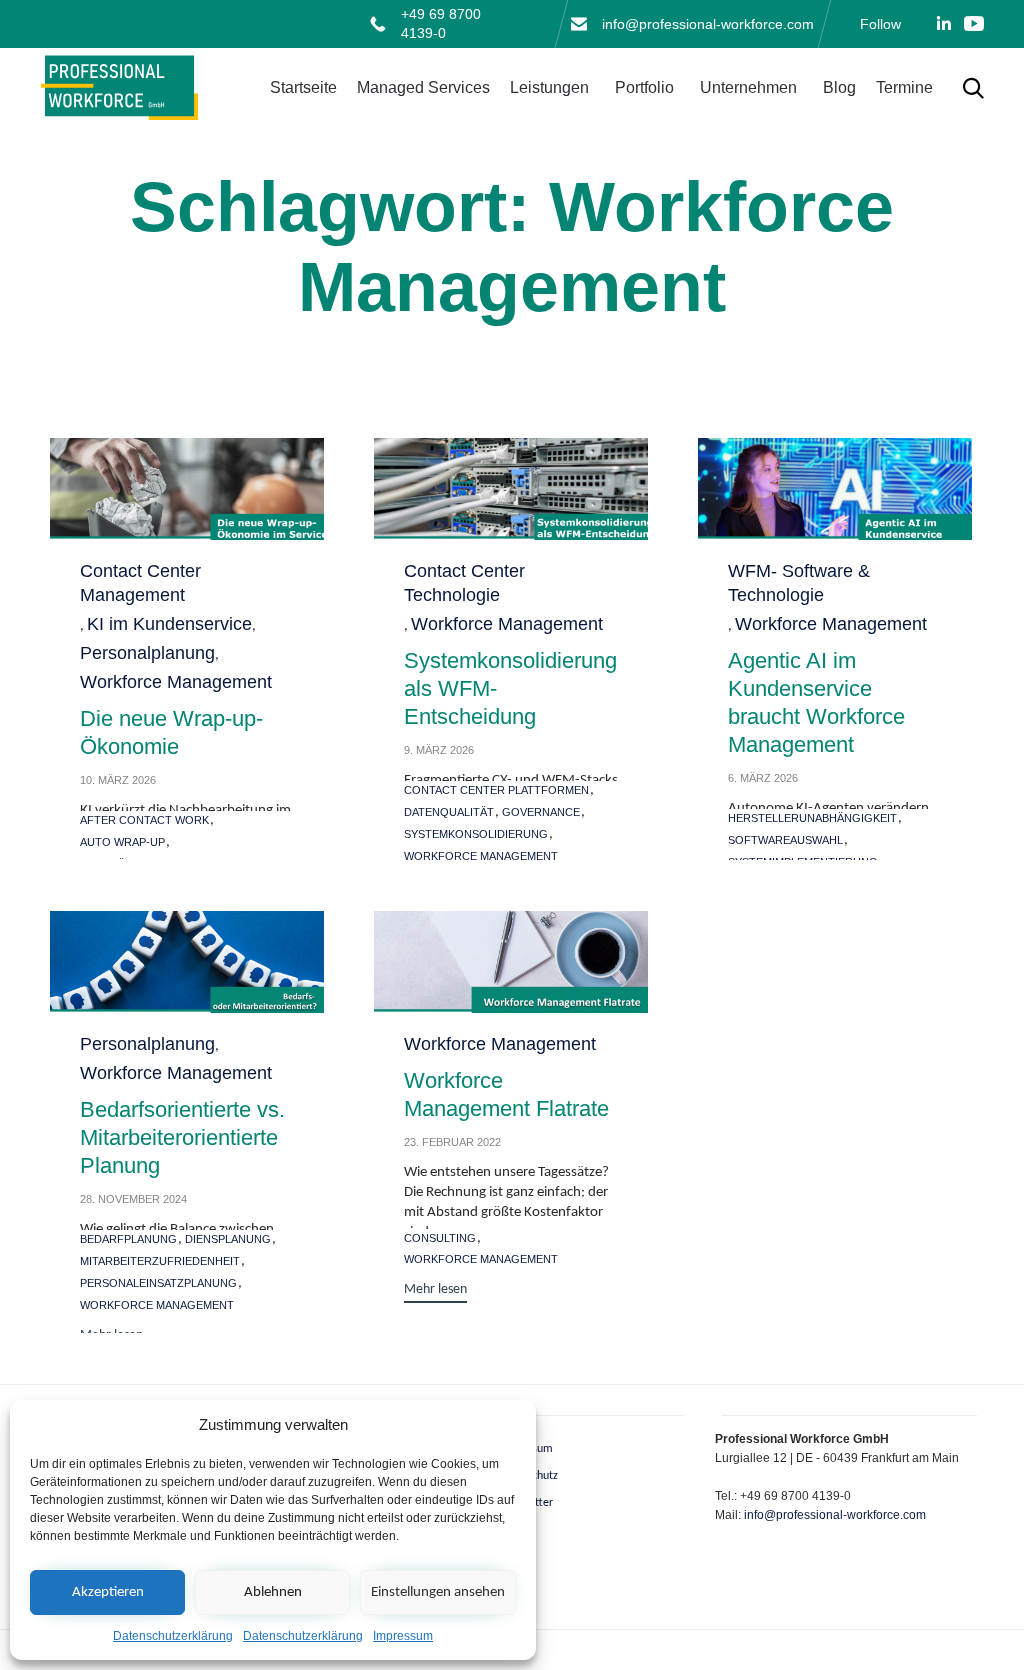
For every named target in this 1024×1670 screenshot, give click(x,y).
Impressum (403, 1636)
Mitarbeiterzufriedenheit (160, 1261)
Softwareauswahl (785, 840)
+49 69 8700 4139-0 (441, 23)
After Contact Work (144, 820)
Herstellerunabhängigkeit (812, 818)
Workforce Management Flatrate (506, 1094)
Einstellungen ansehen (438, 1592)
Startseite (303, 87)
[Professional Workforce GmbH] (120, 88)
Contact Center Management (140, 583)
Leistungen (549, 87)
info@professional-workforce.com (708, 24)
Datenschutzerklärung (173, 1636)
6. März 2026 (763, 778)
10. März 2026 (118, 780)
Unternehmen (748, 87)
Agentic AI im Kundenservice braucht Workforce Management (816, 702)
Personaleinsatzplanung (158, 1283)
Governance (541, 812)
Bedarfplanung (128, 1239)
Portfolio (644, 87)
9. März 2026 (439, 750)
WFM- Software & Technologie (799, 583)
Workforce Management (176, 682)
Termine (904, 87)
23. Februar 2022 (452, 1142)
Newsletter (525, 1503)
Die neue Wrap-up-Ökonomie (171, 732)
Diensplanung (228, 1239)
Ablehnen (273, 1592)
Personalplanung (147, 653)
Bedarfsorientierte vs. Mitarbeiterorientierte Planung (182, 1137)
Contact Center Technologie (464, 583)
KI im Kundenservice (169, 624)
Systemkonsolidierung (476, 834)
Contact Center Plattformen (496, 790)
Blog (839, 87)
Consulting (440, 1238)
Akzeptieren (108, 1592)
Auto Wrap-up (122, 842)
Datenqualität (449, 812)
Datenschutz (528, 1476)
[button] (435, 1292)
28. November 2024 (133, 1199)
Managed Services (423, 87)
